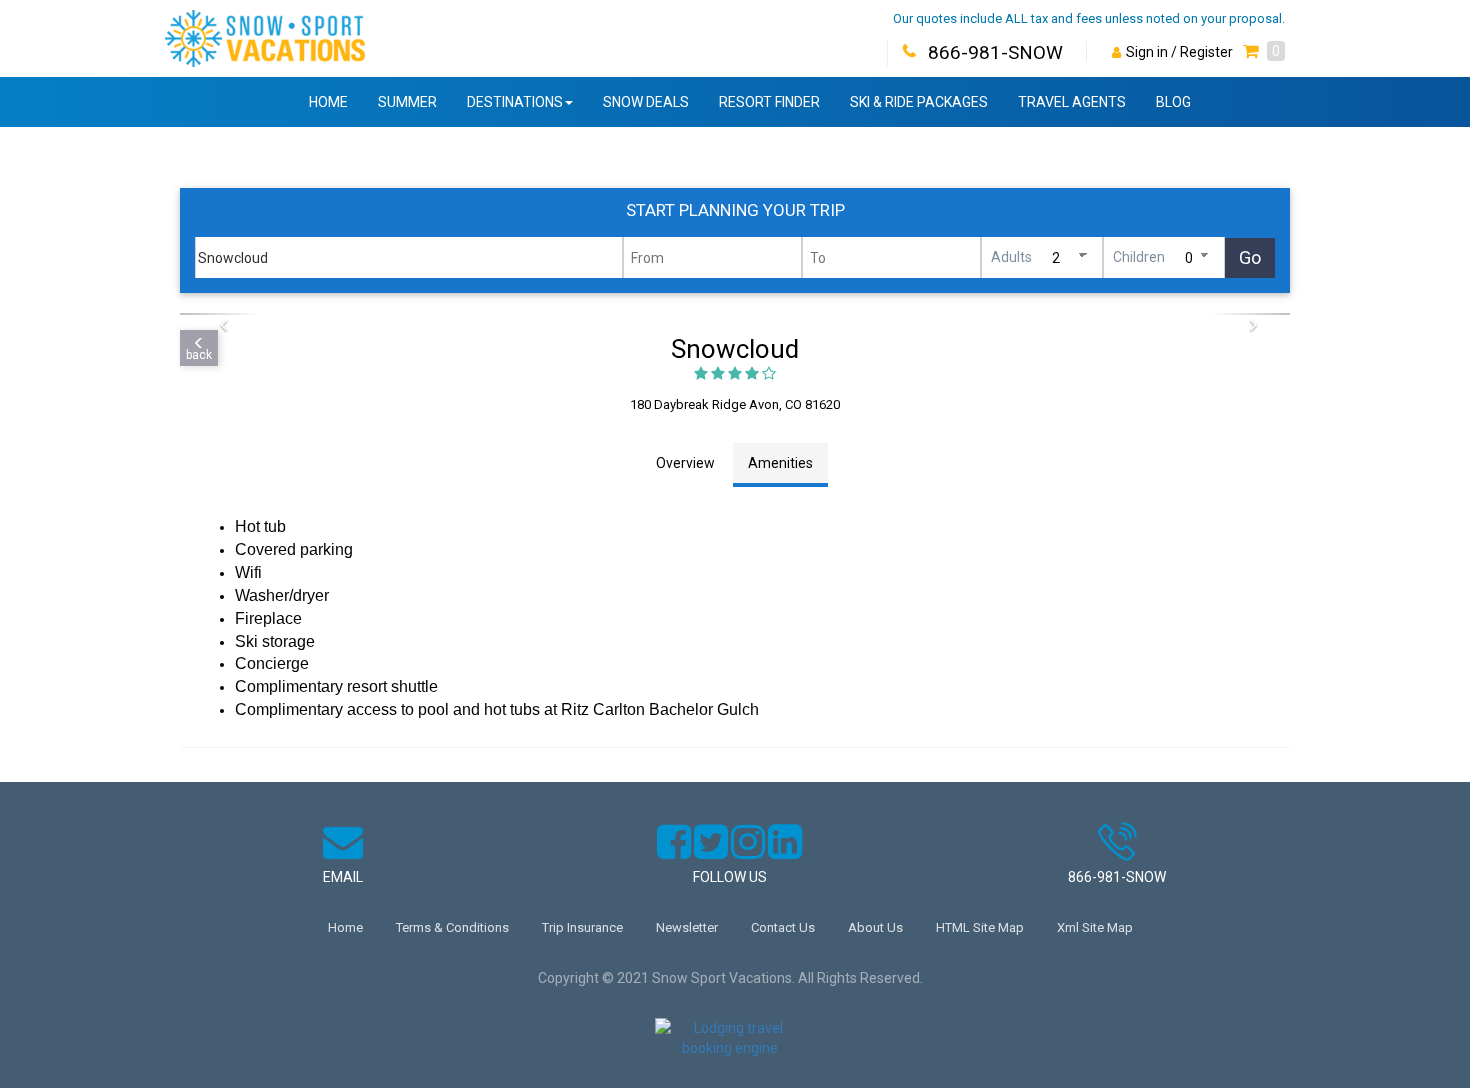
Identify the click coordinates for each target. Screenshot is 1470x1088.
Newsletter (687, 927)
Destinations (515, 102)
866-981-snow (1117, 877)
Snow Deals (646, 102)
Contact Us (783, 927)
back (199, 355)
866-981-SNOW (995, 52)
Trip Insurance (582, 927)
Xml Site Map (1095, 927)
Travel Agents (1072, 102)
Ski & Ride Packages (919, 102)
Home (328, 102)
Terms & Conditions (452, 927)
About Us (875, 927)
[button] (1264, 52)
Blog (1173, 102)
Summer (407, 102)
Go (1250, 257)
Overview (685, 463)
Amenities (780, 463)
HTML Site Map (980, 927)
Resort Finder (769, 102)
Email (343, 877)
